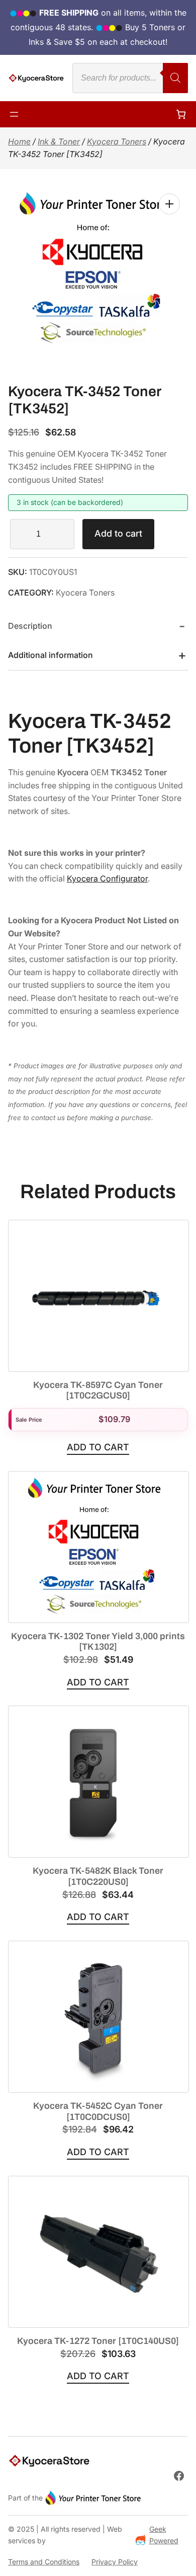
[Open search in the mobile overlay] (130, 78)
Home (19, 141)
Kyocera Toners (117, 141)
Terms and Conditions (44, 2562)
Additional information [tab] (51, 655)
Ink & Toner (59, 141)
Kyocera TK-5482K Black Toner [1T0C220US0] (98, 1876)
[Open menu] (14, 114)
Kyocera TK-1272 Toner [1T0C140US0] (98, 2341)
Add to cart (118, 533)
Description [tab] (30, 626)
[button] (169, 204)
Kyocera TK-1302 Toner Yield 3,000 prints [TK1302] (98, 1642)
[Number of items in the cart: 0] (181, 114)
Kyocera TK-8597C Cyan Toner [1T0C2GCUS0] (98, 1390)
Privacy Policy (115, 2562)
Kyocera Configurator (107, 878)
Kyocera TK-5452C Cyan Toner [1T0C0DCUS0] (98, 2111)
